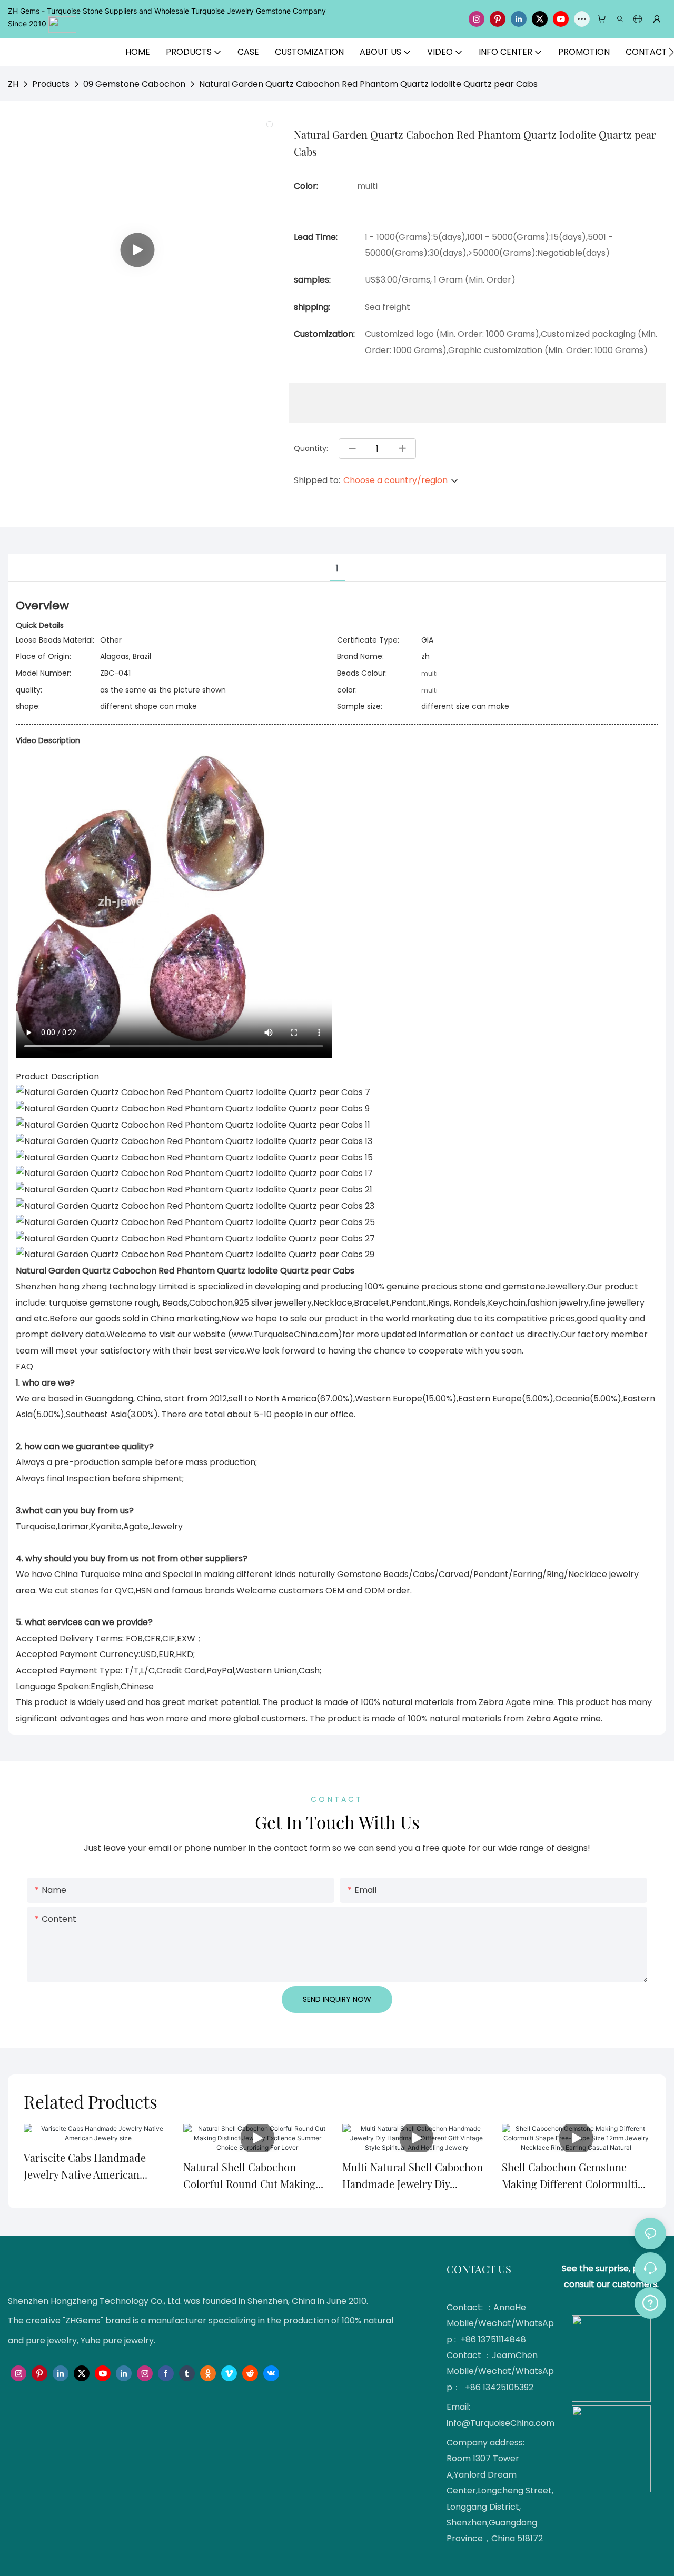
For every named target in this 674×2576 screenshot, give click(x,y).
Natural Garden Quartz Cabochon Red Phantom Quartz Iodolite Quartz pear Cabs (368, 84)
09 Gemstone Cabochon (134, 84)
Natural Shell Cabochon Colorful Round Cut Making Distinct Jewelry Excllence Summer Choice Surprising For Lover (249, 2176)
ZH (13, 84)
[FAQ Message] (650, 2301)
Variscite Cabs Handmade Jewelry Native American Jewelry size (85, 2167)
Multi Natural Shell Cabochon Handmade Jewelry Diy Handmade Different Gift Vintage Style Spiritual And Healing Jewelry (413, 2176)
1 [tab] (337, 568)
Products (51, 84)
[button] (671, 52)
